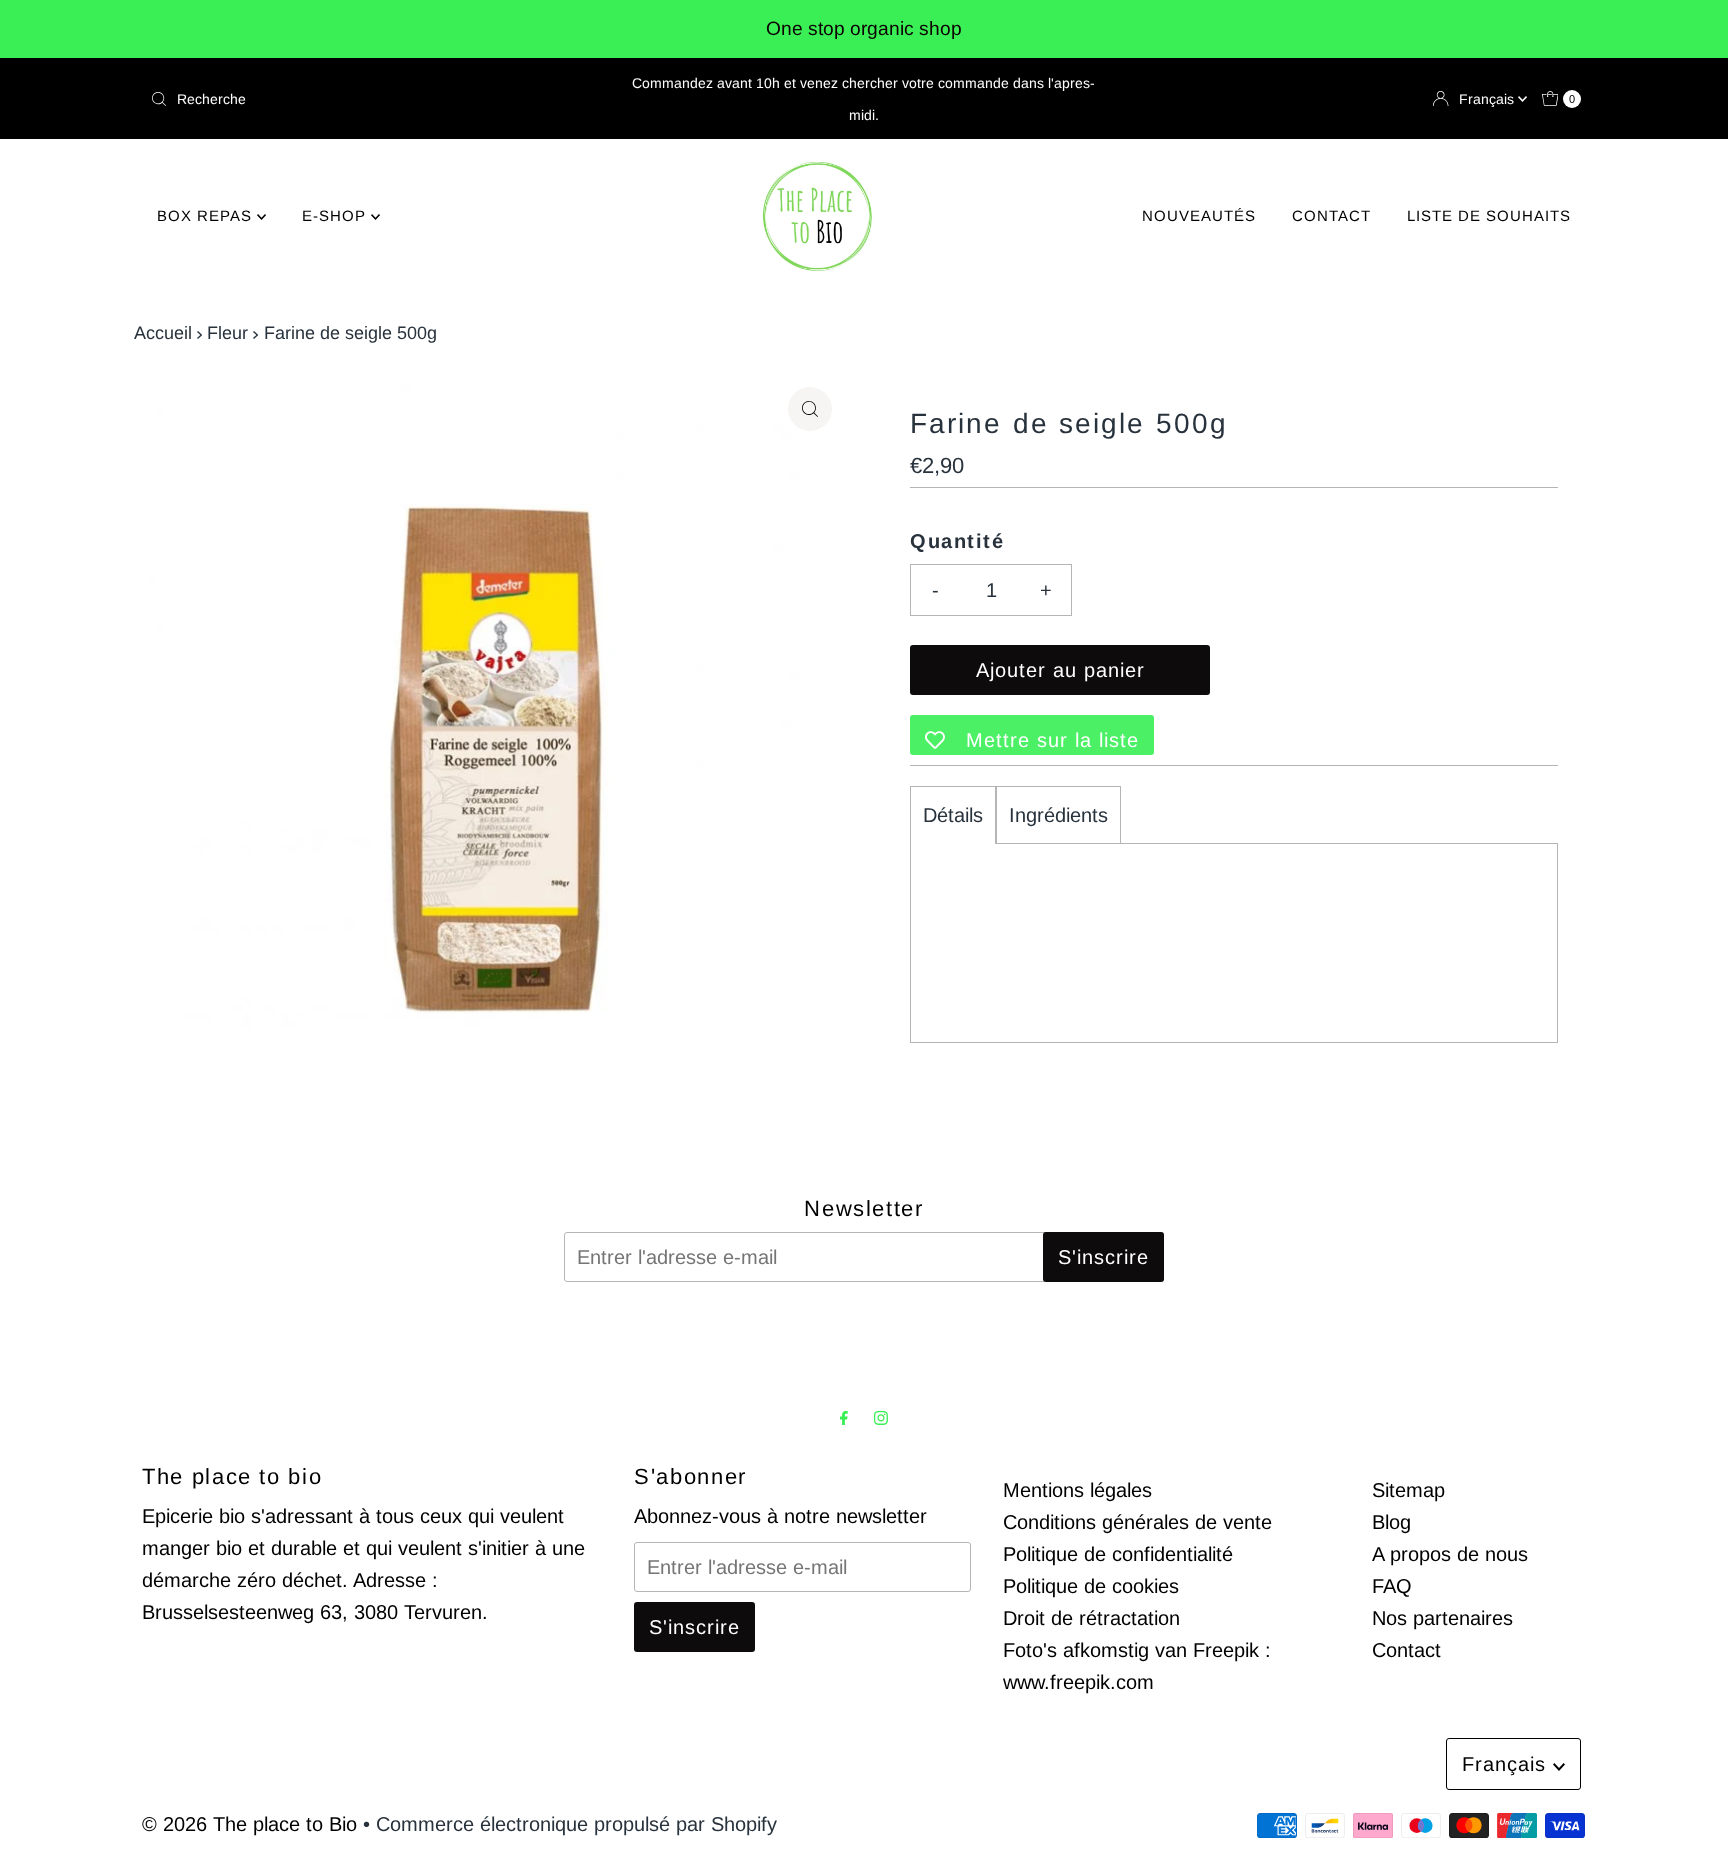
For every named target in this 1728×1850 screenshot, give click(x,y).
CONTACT (1331, 215)
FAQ (1392, 1586)
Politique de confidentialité (1118, 1554)
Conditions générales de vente (1137, 1522)
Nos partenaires (1442, 1618)
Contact (1406, 1650)
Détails (953, 815)
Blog (1391, 1522)
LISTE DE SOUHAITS (1489, 215)
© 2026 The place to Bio (249, 1824)
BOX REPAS (207, 215)
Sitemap (1408, 1490)
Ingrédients (1058, 815)
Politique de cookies (1091, 1586)
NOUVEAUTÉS (1199, 215)
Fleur (227, 333)
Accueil (163, 333)
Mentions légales (1077, 1490)
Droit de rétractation (1091, 1618)
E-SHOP (336, 215)
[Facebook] (844, 1418)
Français (1488, 99)
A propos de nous (1450, 1554)
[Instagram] (881, 1418)
